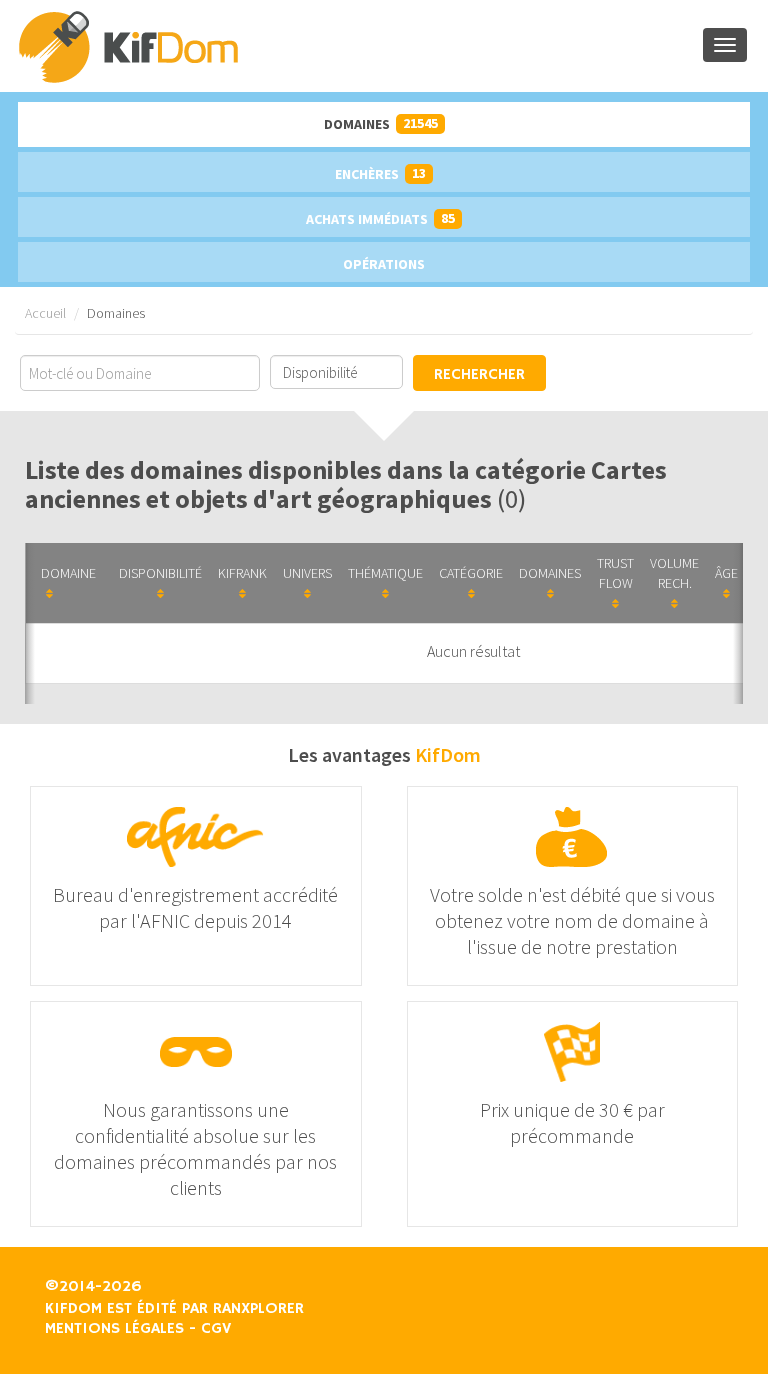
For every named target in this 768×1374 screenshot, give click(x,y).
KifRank (242, 573)
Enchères (380, 173)
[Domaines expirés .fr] (359, 46)
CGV (216, 1329)
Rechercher (479, 375)
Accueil (45, 313)
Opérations (384, 264)
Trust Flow (615, 573)
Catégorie (471, 573)
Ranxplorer (258, 1309)
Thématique (385, 573)
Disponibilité (160, 573)
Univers (307, 573)
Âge (726, 573)
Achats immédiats (380, 218)
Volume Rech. (674, 573)
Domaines (381, 123)
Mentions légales (114, 1329)
